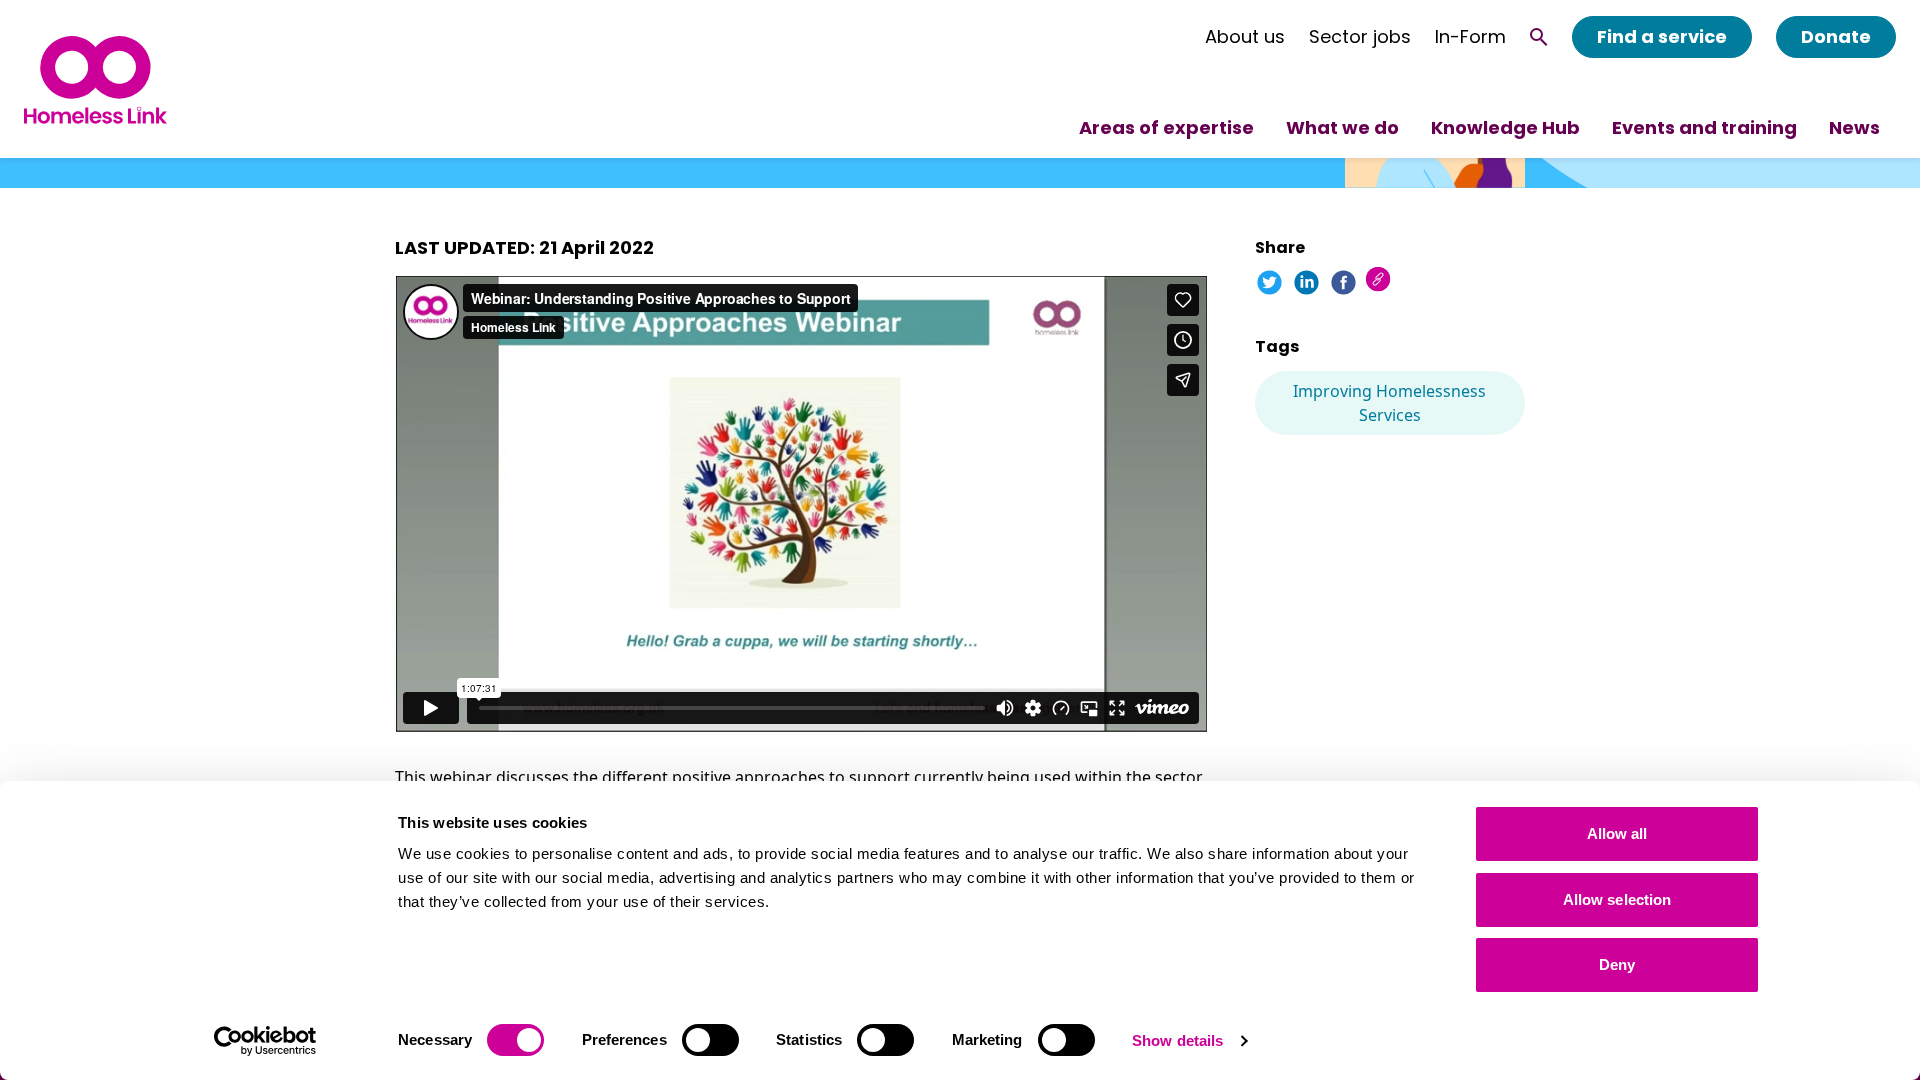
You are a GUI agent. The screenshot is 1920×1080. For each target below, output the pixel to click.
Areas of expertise (1166, 127)
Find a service (1662, 36)
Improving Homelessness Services (1389, 403)
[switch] (710, 1040)
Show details (1177, 1040)
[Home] (95, 79)
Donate (1836, 36)
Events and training (1704, 127)
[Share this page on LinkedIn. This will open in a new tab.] (1306, 282)
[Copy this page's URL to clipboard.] (1380, 281)
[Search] (1539, 37)
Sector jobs (1360, 37)
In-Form (1470, 37)
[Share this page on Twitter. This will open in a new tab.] (1269, 282)
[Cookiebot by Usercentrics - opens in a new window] (265, 1041)
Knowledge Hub (1505, 127)
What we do (1342, 127)
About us (1245, 37)
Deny (1617, 964)
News (1854, 127)
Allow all (1617, 833)
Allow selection (1617, 899)
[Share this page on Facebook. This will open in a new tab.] (1343, 282)
